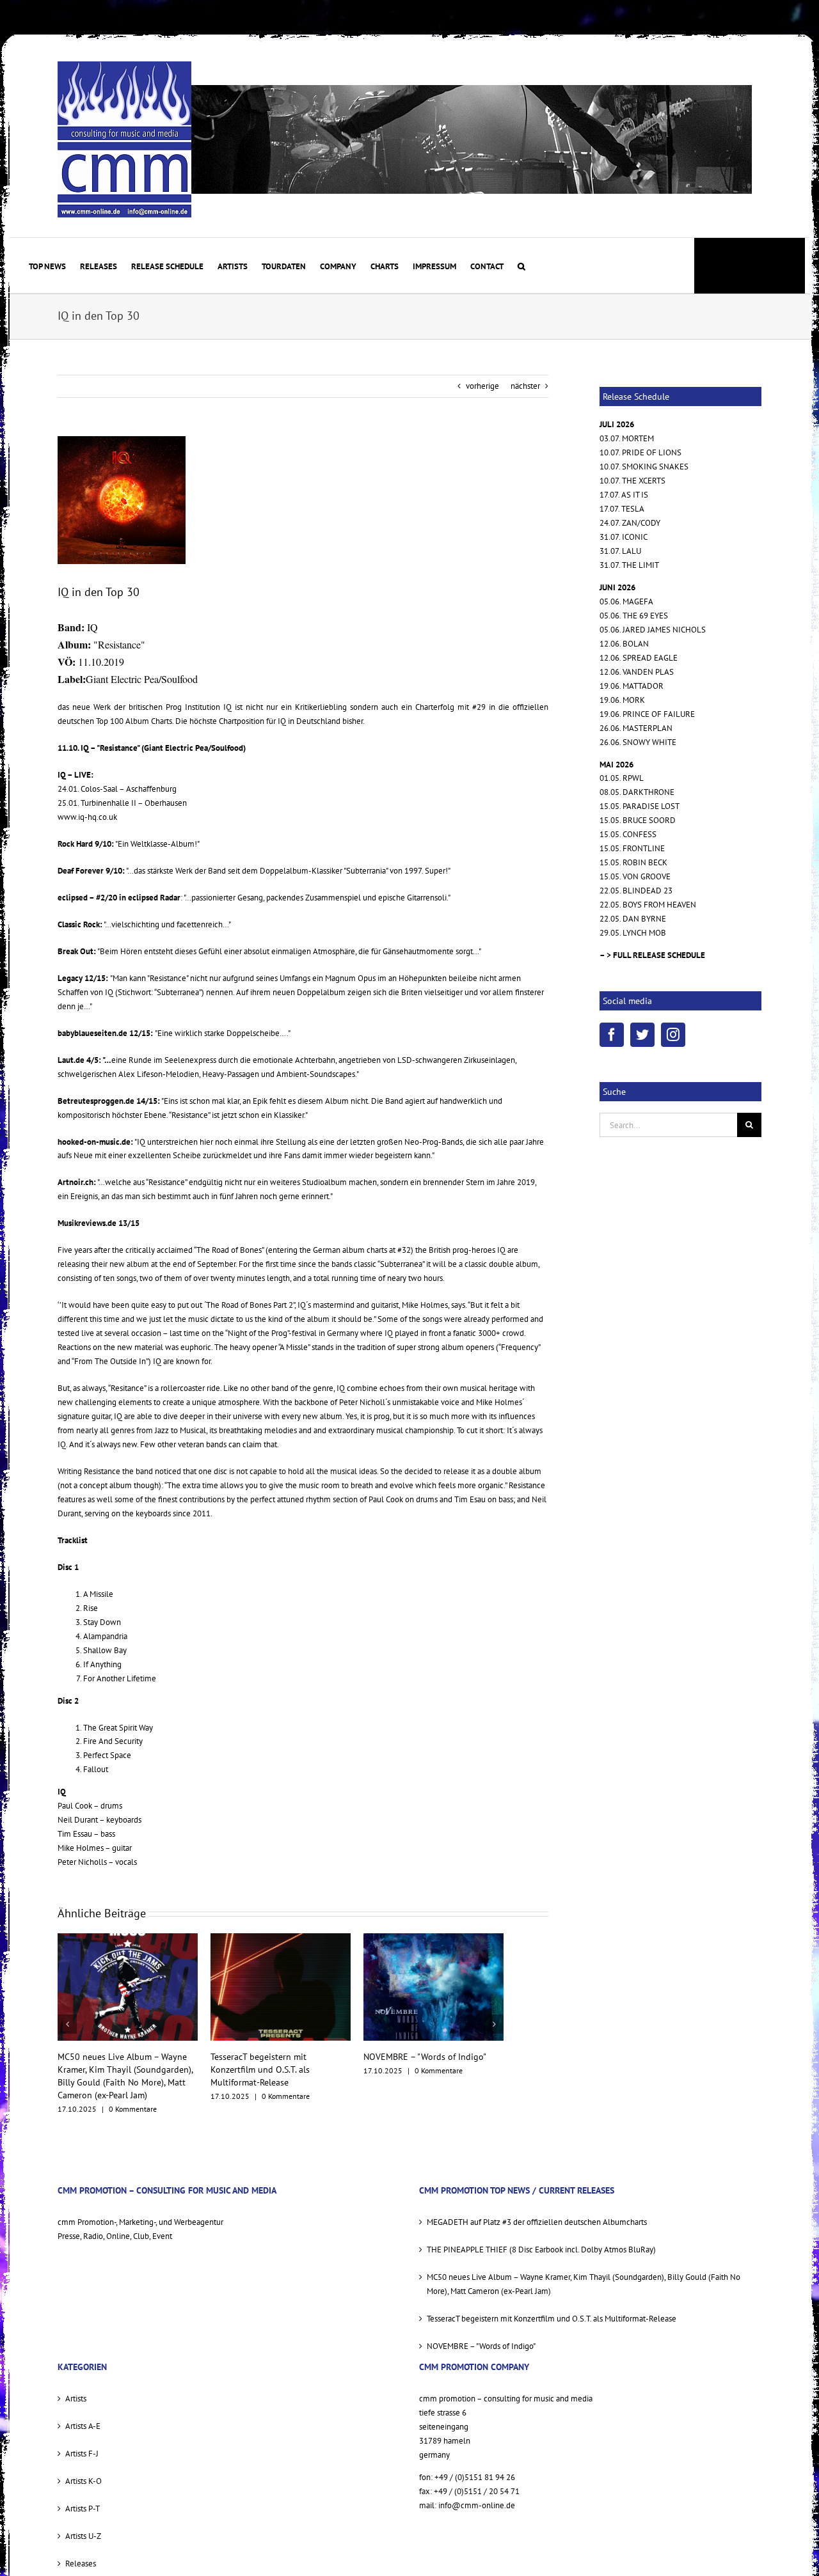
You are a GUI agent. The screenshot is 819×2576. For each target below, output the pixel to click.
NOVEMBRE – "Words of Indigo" (272, 2057)
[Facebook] (612, 1035)
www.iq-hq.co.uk (87, 817)
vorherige (482, 386)
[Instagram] (673, 1035)
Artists (76, 2386)
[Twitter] (642, 1035)
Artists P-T (83, 2496)
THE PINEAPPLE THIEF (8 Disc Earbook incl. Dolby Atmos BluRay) (541, 2237)
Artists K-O (83, 2468)
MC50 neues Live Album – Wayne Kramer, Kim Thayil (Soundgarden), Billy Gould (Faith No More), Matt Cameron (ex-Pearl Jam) (584, 2271)
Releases (81, 2551)
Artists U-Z (83, 2523)
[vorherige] (67, 2018)
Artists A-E (83, 2413)
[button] (521, 265)
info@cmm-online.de (477, 2493)
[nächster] (494, 2018)
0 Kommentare (133, 2096)
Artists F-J (82, 2441)
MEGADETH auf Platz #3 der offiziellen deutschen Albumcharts (537, 2209)
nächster (525, 386)
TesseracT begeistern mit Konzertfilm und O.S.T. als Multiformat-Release (107, 2069)
